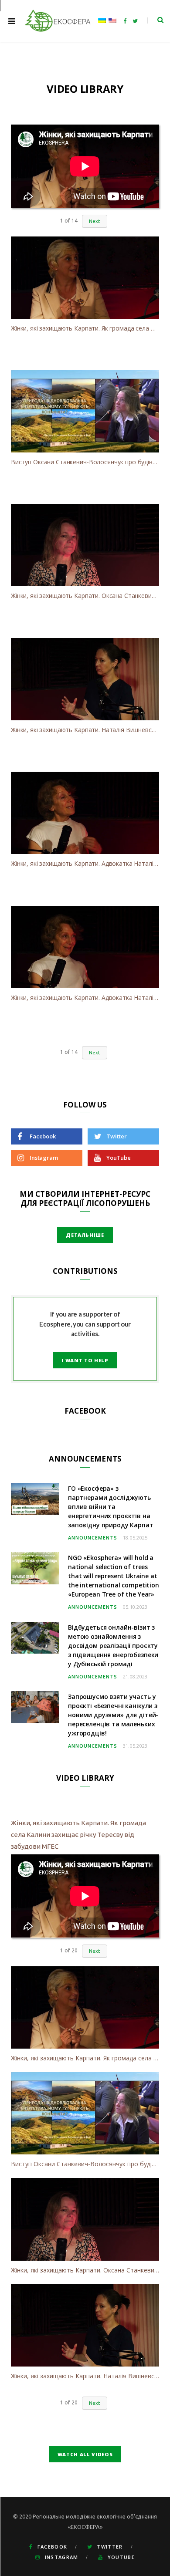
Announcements (93, 1538)
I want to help (85, 1360)
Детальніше (85, 1235)
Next (95, 221)
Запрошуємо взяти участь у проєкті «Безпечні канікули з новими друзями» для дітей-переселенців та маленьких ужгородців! (113, 1715)
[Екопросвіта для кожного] (58, 21)
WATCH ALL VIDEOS (85, 2454)
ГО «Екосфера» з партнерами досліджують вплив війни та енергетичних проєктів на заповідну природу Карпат (111, 1507)
